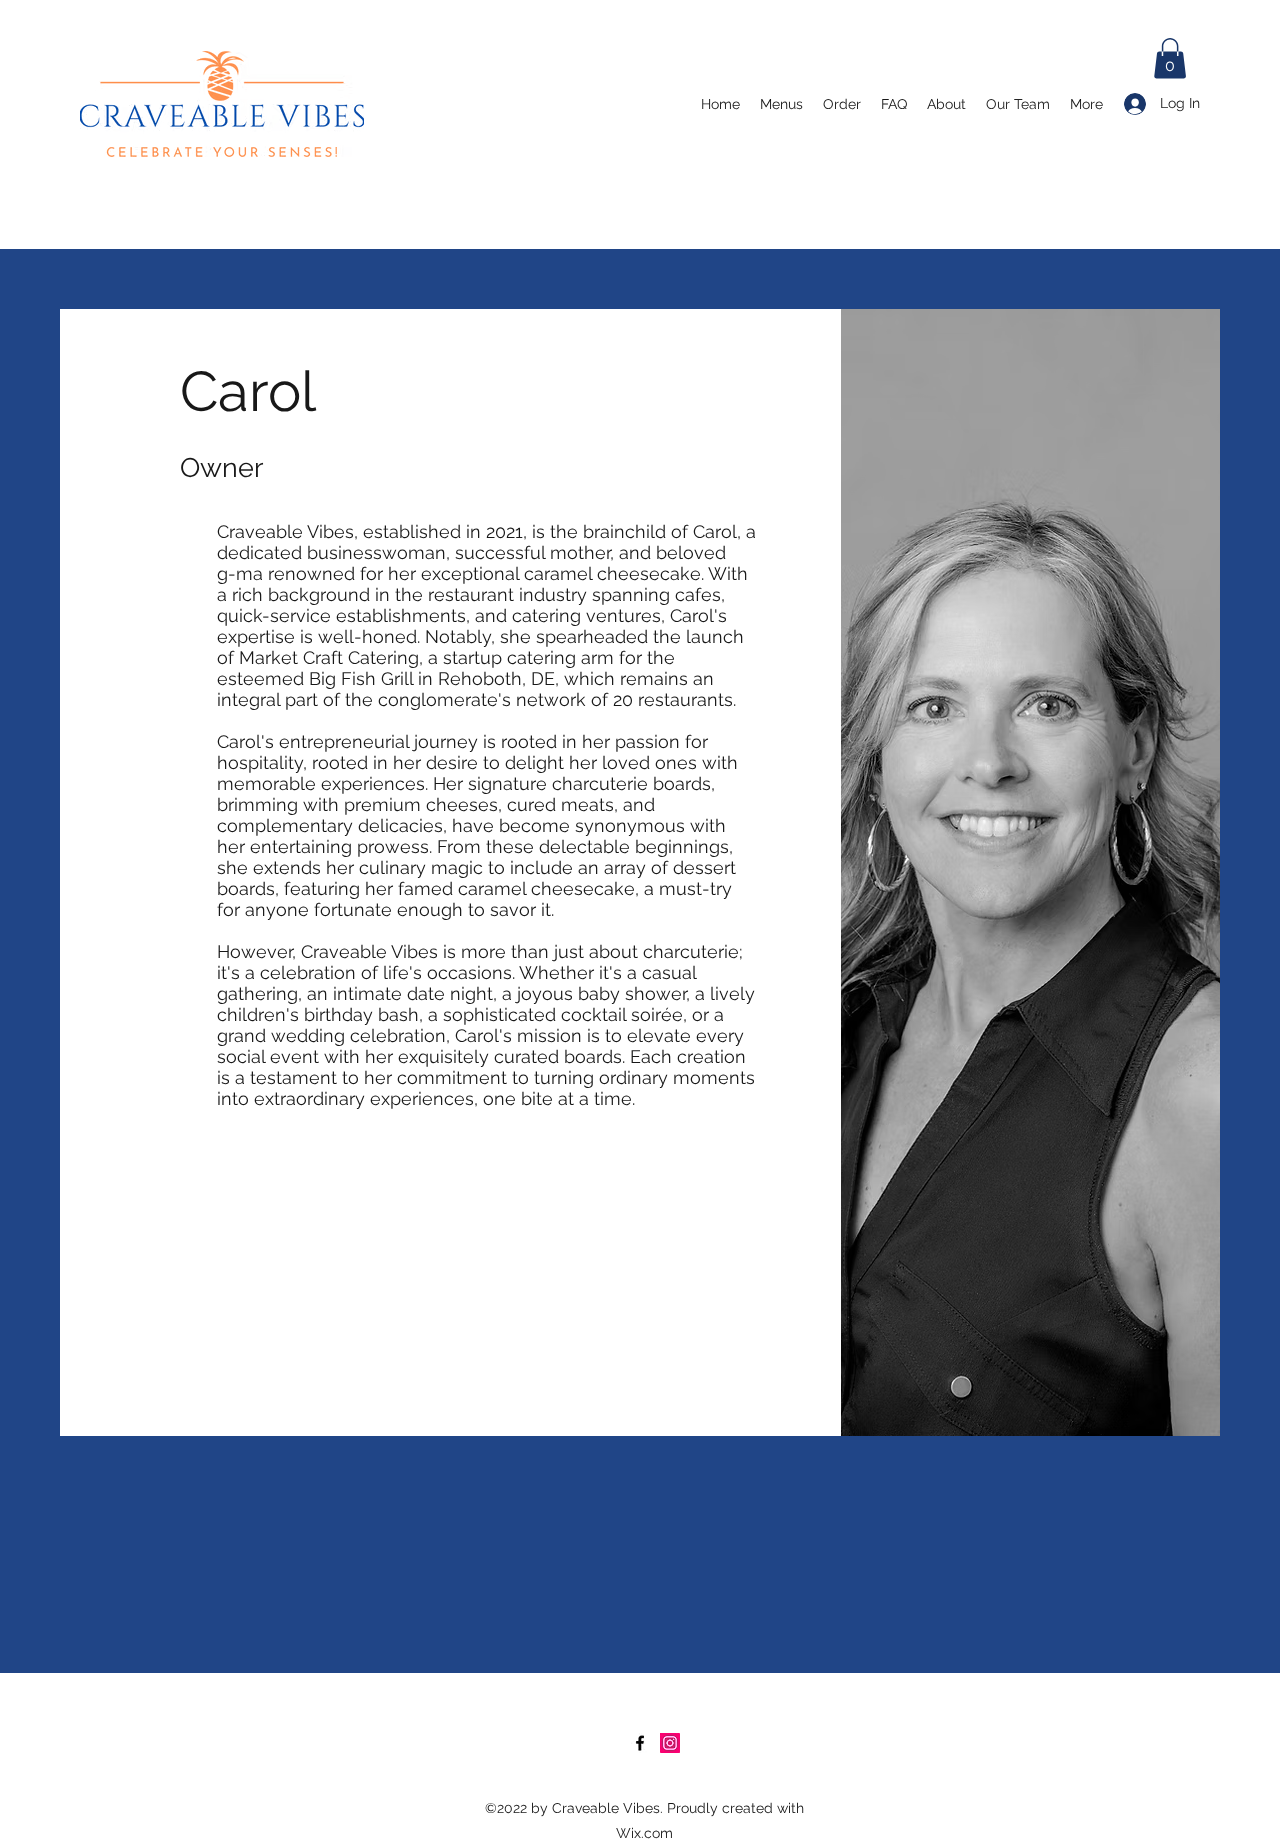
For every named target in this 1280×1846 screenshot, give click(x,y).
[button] (1170, 58)
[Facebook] (640, 1743)
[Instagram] (670, 1743)
